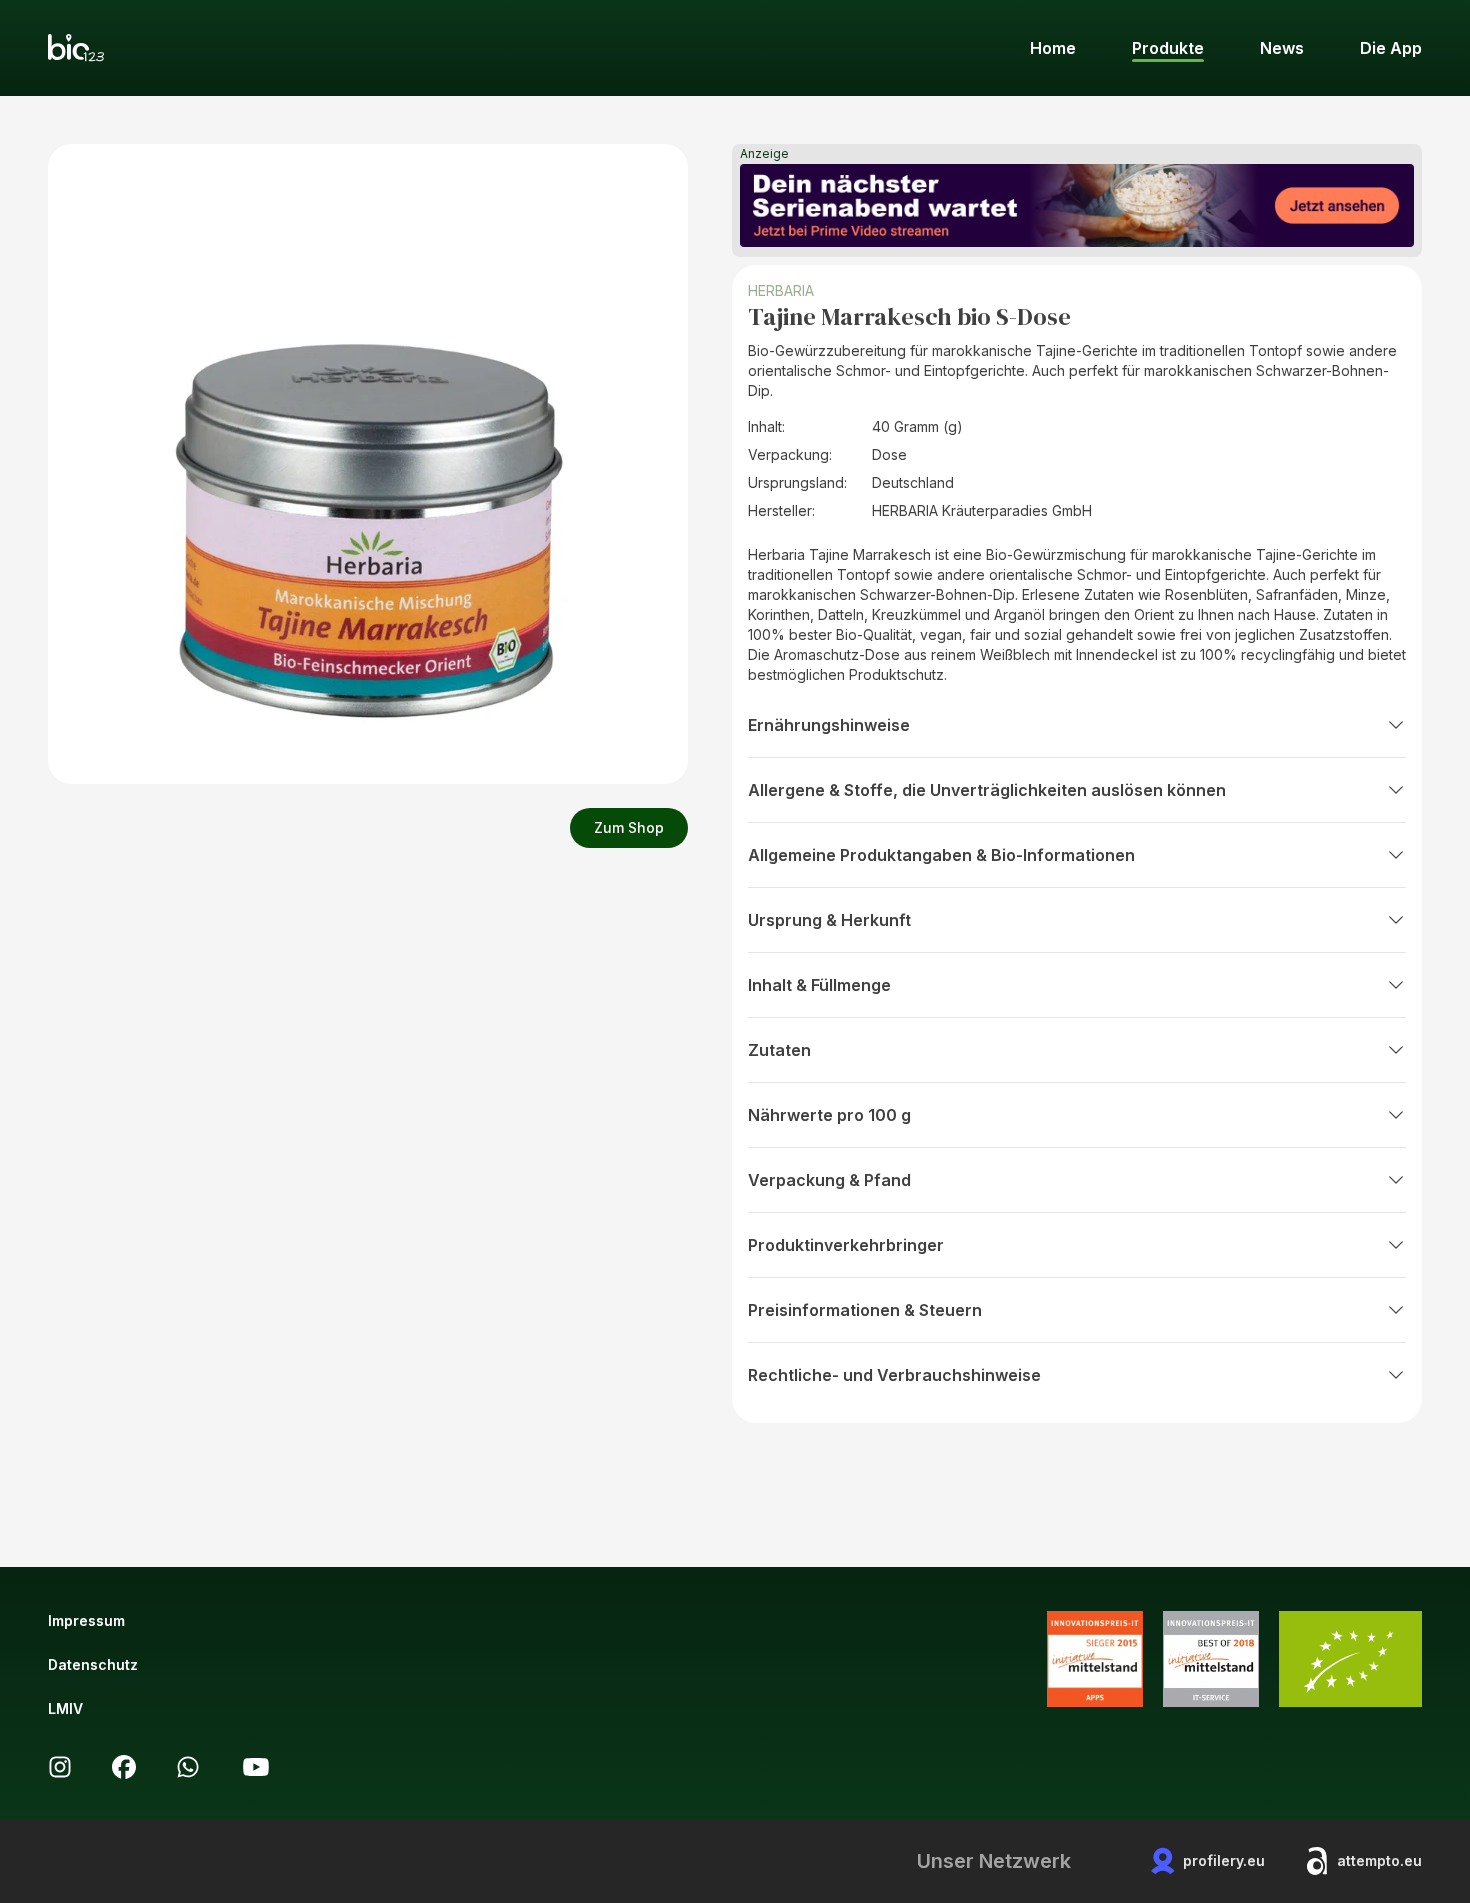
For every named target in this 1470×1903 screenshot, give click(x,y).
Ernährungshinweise (829, 725)
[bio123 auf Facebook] (124, 1767)
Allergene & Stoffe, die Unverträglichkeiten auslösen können (987, 790)
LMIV (65, 1708)
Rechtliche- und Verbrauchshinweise (894, 1375)
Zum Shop (629, 827)
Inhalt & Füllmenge (819, 985)
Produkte (1168, 48)
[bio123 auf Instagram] (60, 1767)
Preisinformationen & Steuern (865, 1310)
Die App (1391, 48)
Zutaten (779, 1050)
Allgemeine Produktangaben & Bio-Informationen (941, 855)
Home (1053, 48)
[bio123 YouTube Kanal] (256, 1767)
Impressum (86, 1620)
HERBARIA (781, 290)
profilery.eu (1224, 1860)
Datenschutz (93, 1664)
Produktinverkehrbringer (846, 1245)
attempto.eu (1379, 1860)
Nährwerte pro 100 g (829, 1115)
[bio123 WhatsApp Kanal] (188, 1767)
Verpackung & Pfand (829, 1180)
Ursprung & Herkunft (829, 920)
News (1282, 48)
